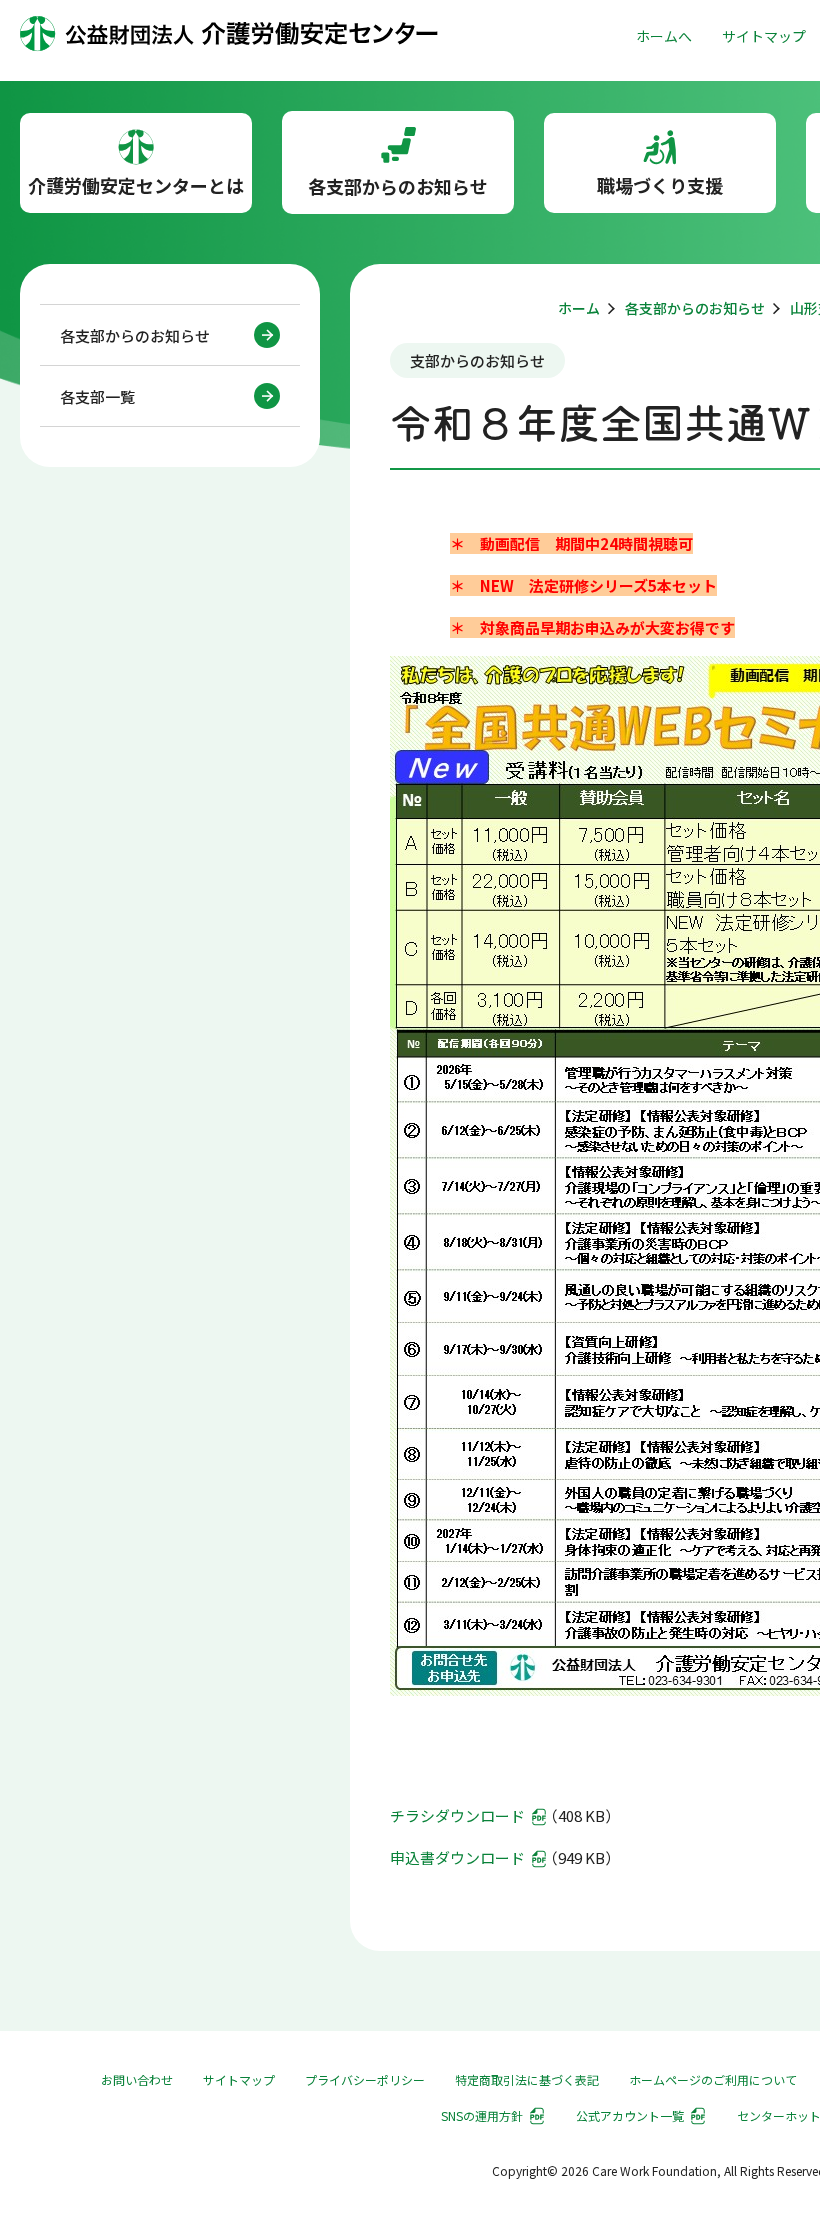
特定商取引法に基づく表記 (527, 2079)
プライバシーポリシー (365, 2079)
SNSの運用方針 (482, 2115)
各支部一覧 (97, 396)
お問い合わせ (137, 2079)
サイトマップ (764, 36)
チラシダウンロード (457, 1815)
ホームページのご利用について (713, 2079)
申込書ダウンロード (457, 1857)
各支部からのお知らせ (135, 335)
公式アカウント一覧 (630, 2115)
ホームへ (664, 36)
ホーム (579, 308)
